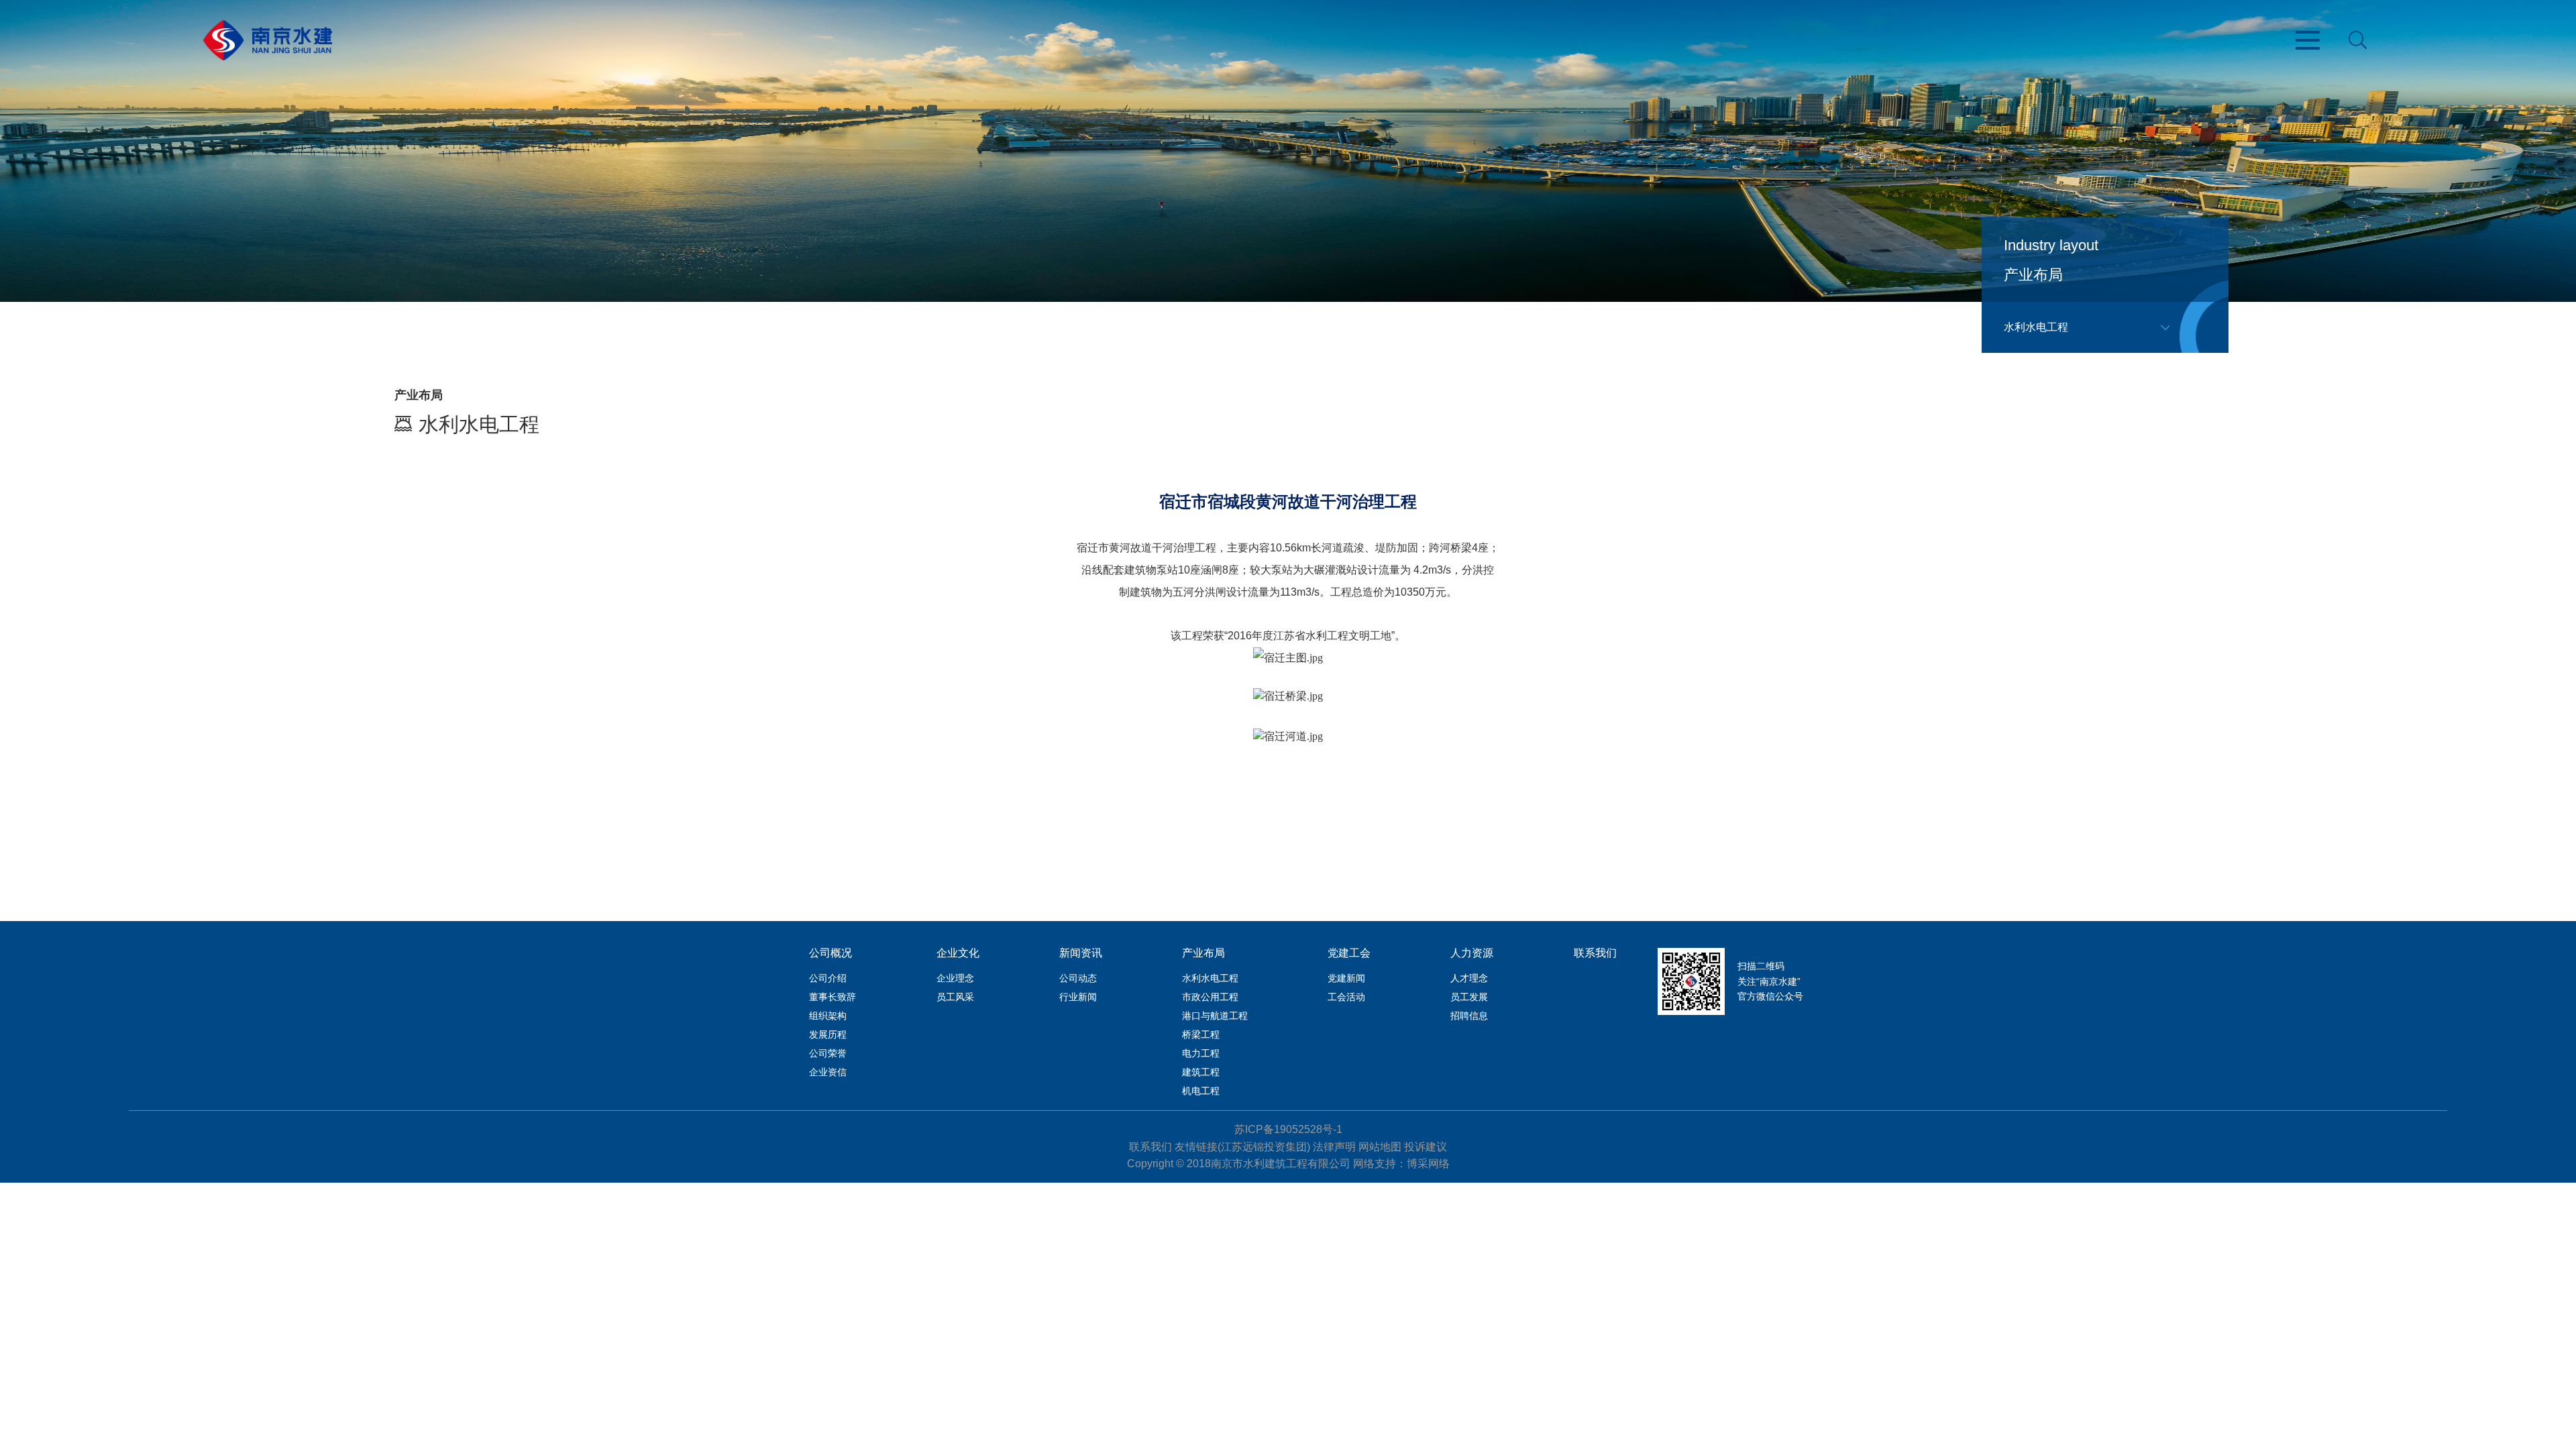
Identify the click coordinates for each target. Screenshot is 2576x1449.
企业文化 (958, 953)
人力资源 (1472, 953)
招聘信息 (1469, 1016)
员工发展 (1469, 997)
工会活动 (1346, 997)
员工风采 (955, 997)
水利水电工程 (1210, 978)
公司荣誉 (828, 1053)
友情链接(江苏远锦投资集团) (1242, 1147)
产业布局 (1203, 953)
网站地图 (1380, 1147)
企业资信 (828, 1072)
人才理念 (1469, 978)
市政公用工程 (1210, 997)
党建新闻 (1346, 978)
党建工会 (1349, 953)
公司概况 (830, 953)
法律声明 (1334, 1147)
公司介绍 (828, 978)
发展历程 (828, 1034)
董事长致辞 (833, 997)
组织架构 (828, 1016)
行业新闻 (1078, 997)
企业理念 (955, 978)
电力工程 (1201, 1053)
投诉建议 (1426, 1147)
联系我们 (1595, 953)
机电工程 (1201, 1091)
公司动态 (1078, 978)
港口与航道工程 (1215, 1016)
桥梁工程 (1201, 1034)
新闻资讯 (1081, 953)
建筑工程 (1201, 1072)
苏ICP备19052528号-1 (1288, 1129)
